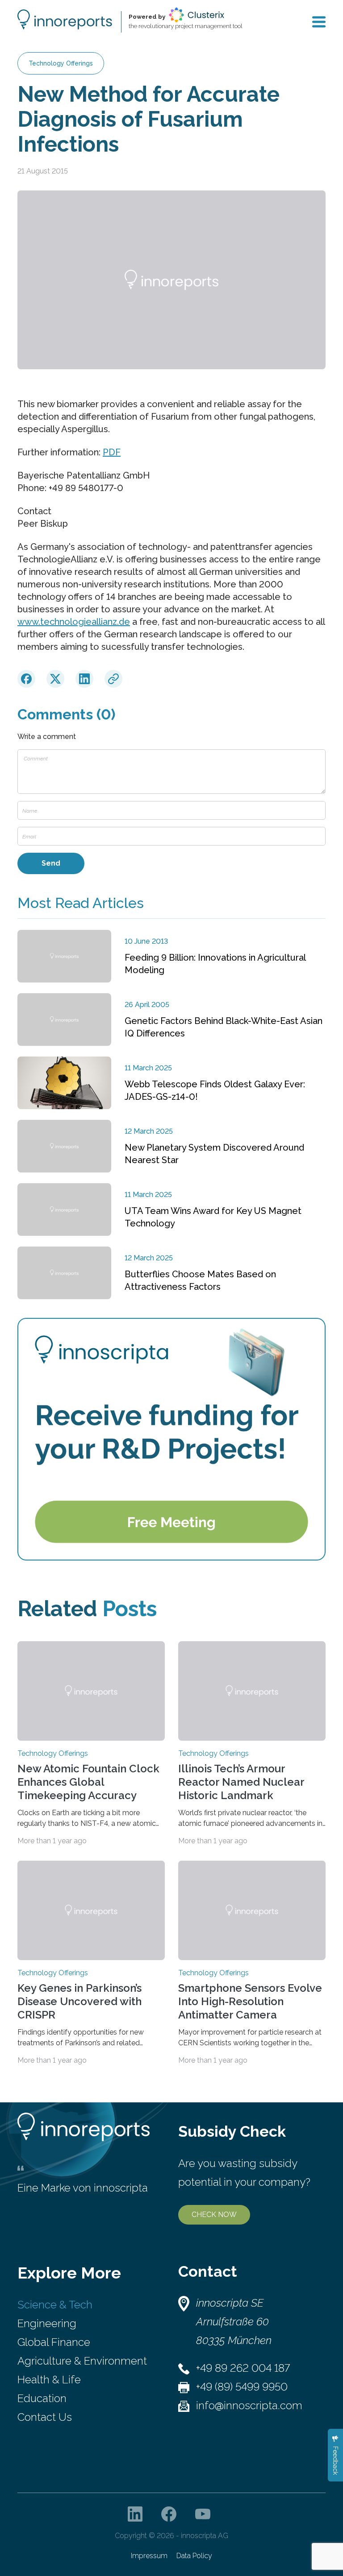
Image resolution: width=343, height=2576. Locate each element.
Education (42, 2398)
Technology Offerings (61, 63)
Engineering (47, 2323)
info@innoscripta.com (249, 2405)
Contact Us (45, 2417)
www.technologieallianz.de (74, 622)
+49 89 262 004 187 (243, 2368)
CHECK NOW (214, 2215)
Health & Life (49, 2380)
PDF (112, 452)
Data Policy (194, 2556)
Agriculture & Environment (82, 2361)
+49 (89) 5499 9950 (242, 2387)
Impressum (149, 2556)
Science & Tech (55, 2305)
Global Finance (54, 2342)
